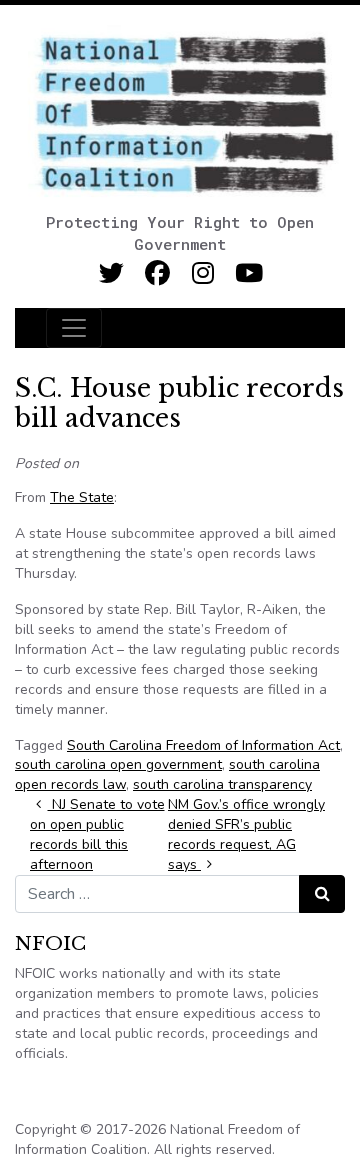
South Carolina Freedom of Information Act (203, 745)
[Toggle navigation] (74, 328)
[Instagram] (203, 273)
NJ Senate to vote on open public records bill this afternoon (97, 834)
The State (82, 497)
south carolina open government (118, 764)
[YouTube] (249, 273)
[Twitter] (111, 273)
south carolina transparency (222, 784)
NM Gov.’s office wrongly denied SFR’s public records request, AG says (246, 834)
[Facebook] (157, 273)
